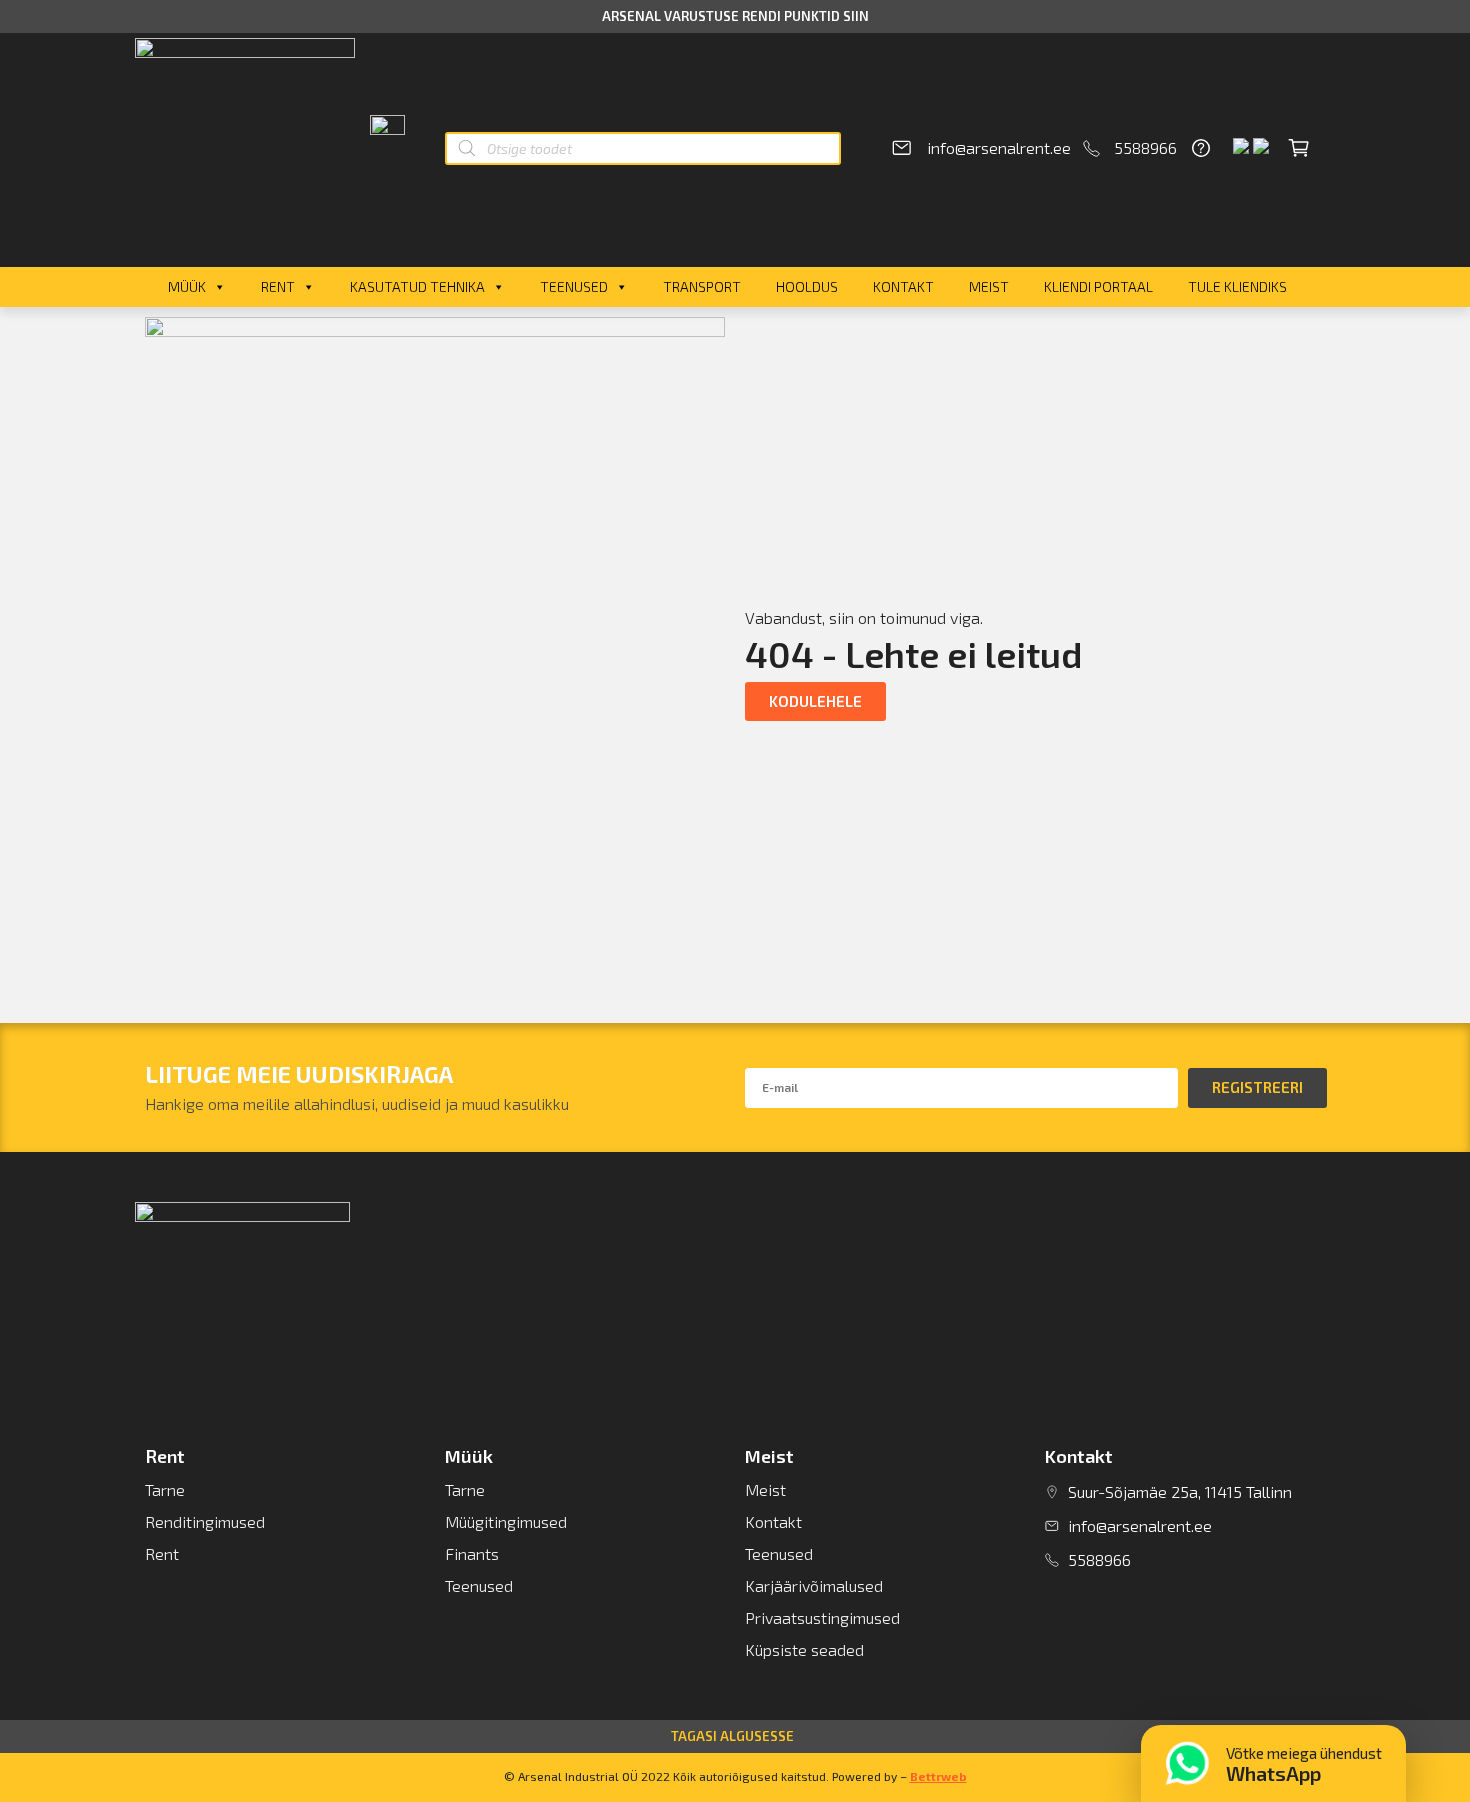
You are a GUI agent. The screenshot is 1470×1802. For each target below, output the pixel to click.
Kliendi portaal (1098, 286)
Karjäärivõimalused (814, 1585)
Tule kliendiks (1237, 286)
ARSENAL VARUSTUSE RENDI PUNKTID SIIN (735, 16)
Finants (472, 1553)
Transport (702, 286)
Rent (278, 286)
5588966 (1145, 147)
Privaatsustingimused (822, 1617)
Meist (989, 286)
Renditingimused (205, 1521)
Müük (187, 286)
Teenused (574, 286)
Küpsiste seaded (804, 1649)
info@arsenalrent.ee (999, 147)
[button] (815, 701)
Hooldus (807, 286)
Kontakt (903, 286)
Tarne (165, 1489)
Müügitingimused (506, 1521)
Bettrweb (938, 1776)
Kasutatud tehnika (417, 286)
